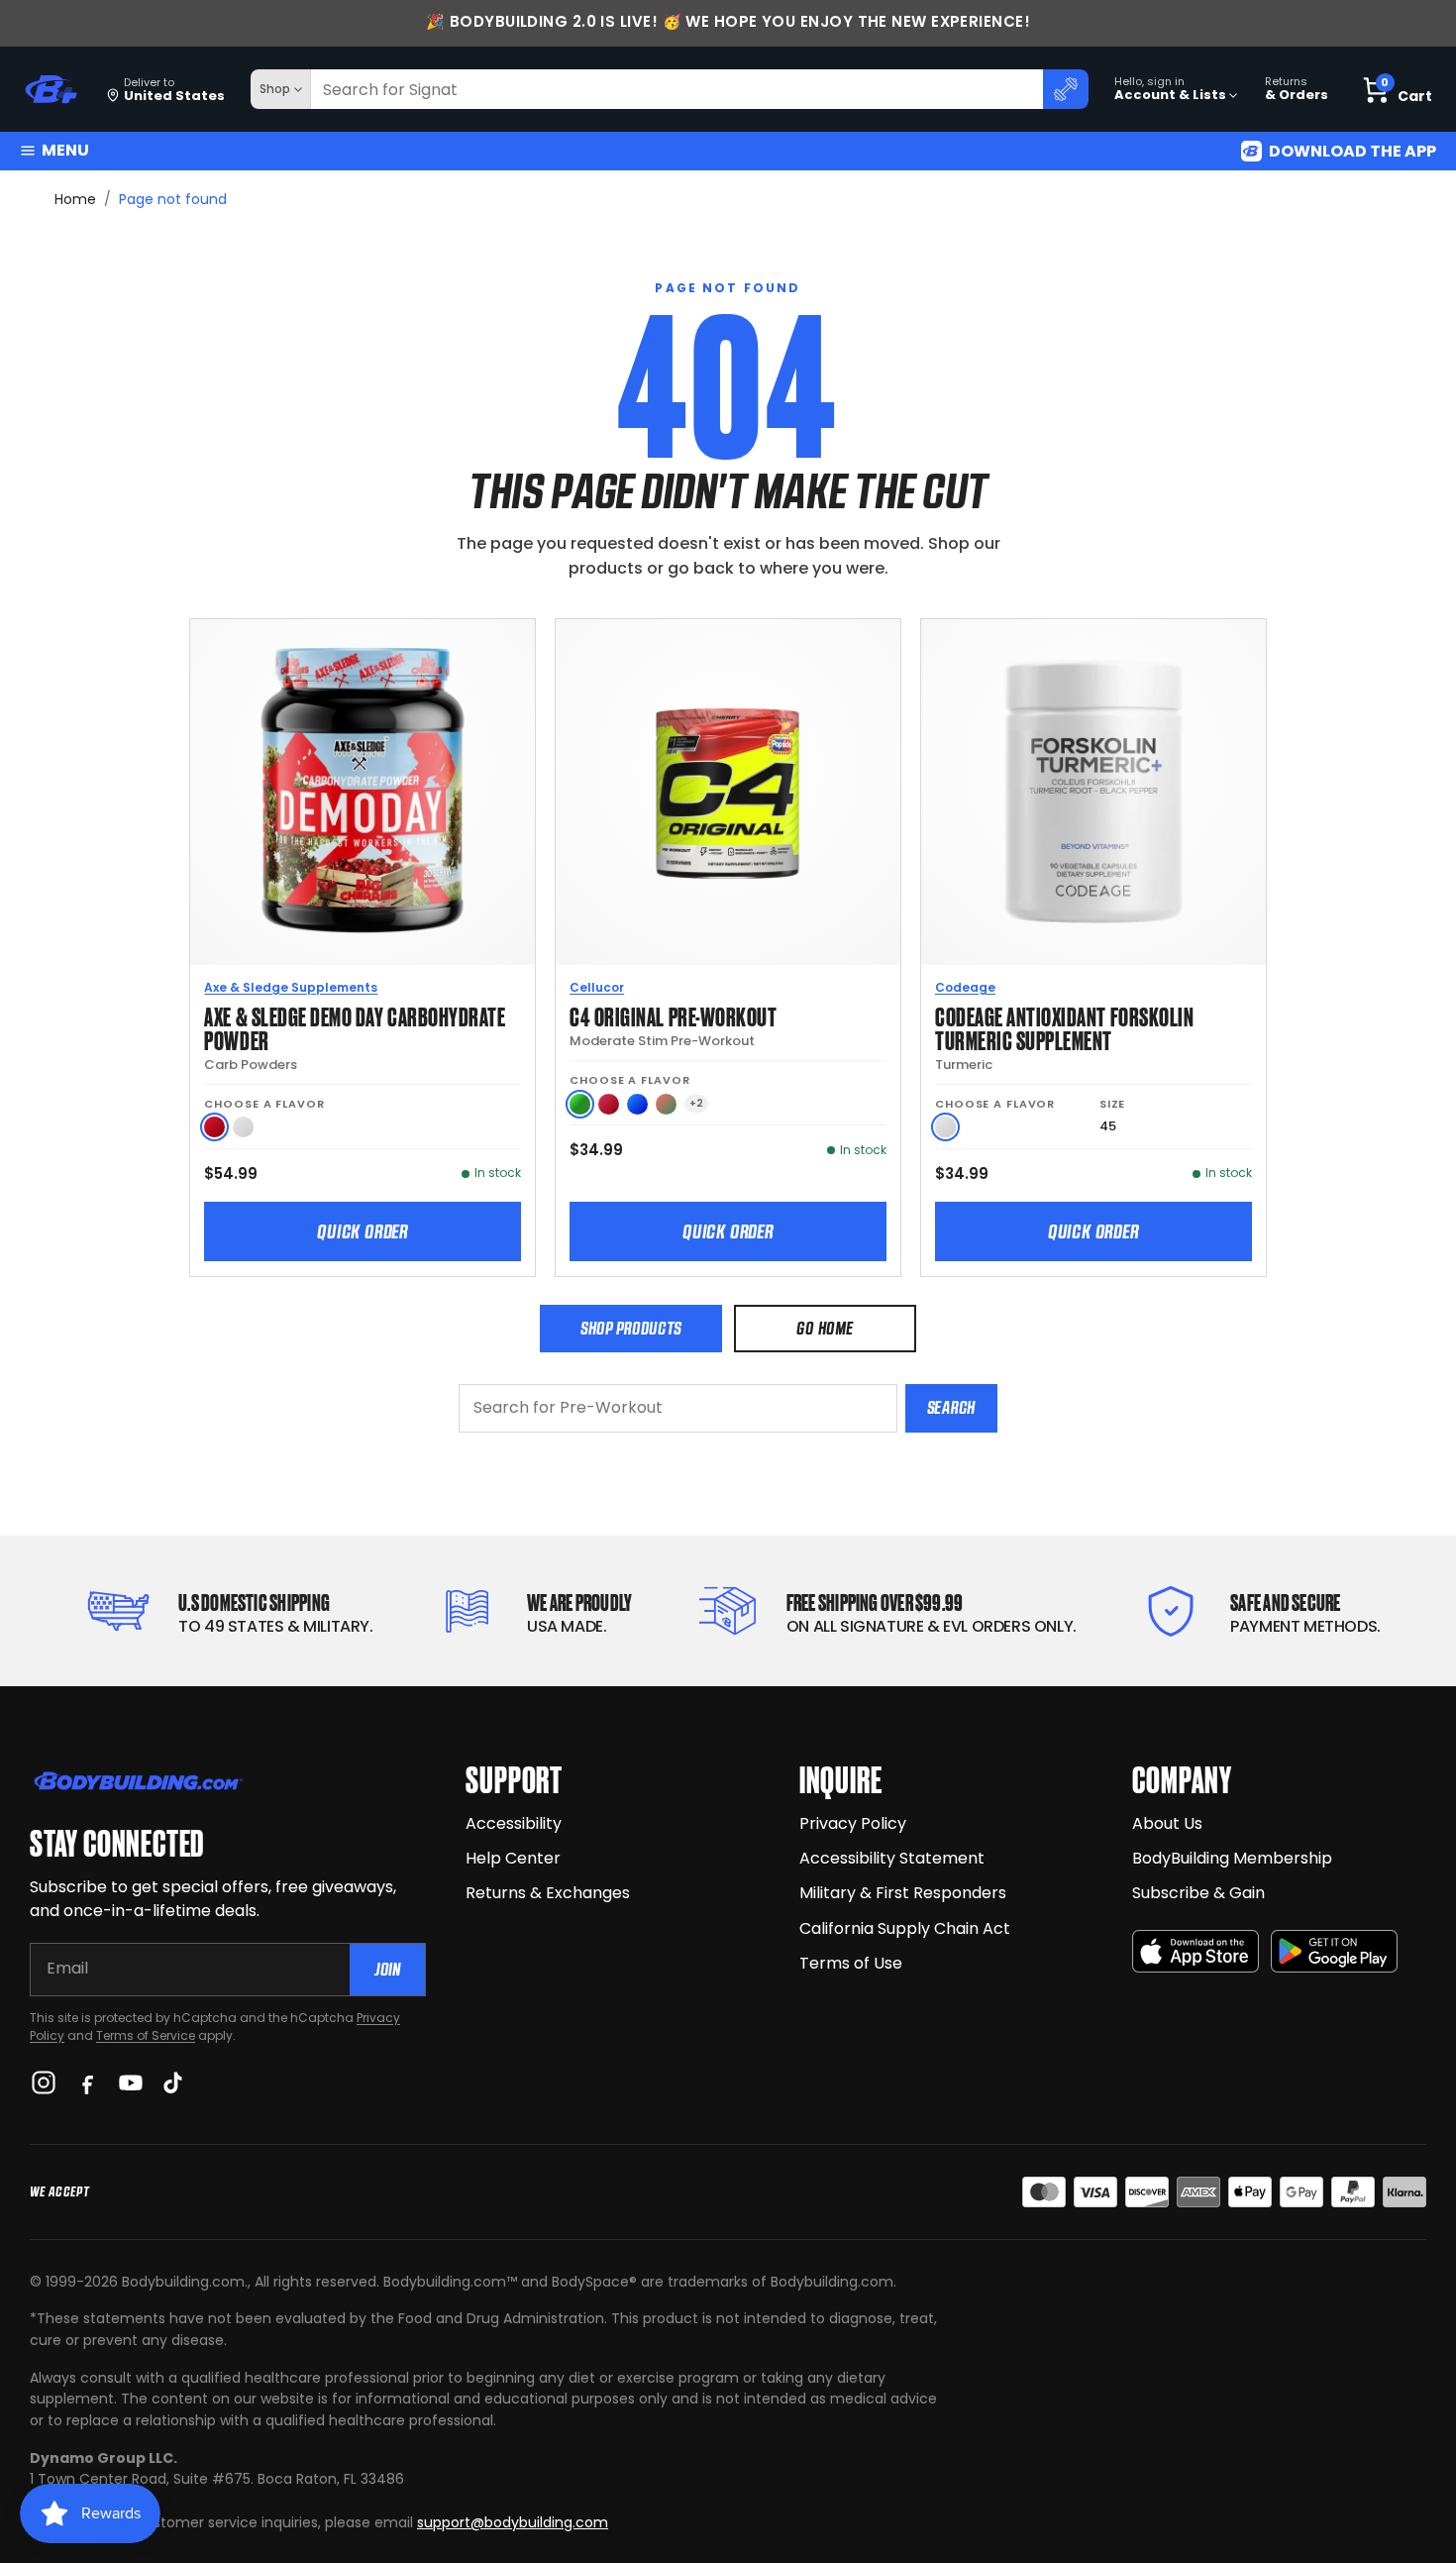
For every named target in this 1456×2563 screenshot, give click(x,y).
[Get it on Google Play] (1334, 1951)
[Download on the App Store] (1196, 1951)
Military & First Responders (903, 1893)
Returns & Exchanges (548, 1893)
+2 (696, 1103)
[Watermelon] (666, 1104)
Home (75, 199)
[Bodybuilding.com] (51, 90)
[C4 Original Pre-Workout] (728, 792)
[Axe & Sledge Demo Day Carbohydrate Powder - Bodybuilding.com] (363, 792)
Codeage (965, 987)
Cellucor (597, 987)
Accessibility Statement (892, 1858)
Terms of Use (851, 1963)
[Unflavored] (243, 1127)
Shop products (631, 1328)
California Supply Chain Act (905, 1928)
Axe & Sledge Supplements (291, 987)
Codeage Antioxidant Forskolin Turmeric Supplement (1064, 1027)
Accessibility (514, 1823)
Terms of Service (146, 2035)
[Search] (1066, 89)
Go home (825, 1328)
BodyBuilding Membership (1232, 1858)
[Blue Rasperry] (637, 1104)
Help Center (513, 1858)
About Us (1167, 1823)
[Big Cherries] (214, 1127)
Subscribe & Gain (1198, 1893)
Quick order (363, 1231)
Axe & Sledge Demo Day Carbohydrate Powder (355, 1027)
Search (951, 1407)
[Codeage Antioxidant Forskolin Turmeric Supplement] (1093, 792)
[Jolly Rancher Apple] (580, 1104)
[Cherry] (609, 1104)
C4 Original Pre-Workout (673, 1015)
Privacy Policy (853, 1823)
